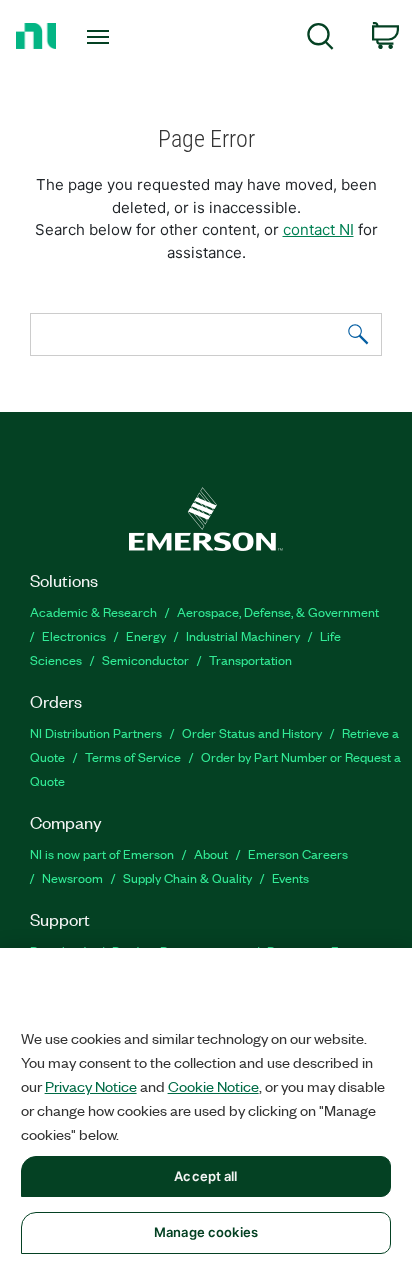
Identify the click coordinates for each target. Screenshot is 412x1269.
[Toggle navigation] (102, 37)
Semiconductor (145, 659)
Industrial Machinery (243, 635)
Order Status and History (252, 732)
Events (290, 877)
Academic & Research (93, 611)
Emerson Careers (298, 853)
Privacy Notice (91, 1086)
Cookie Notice (213, 1086)
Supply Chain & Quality (187, 877)
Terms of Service (133, 756)
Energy (146, 635)
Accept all (205, 1176)
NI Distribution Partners (96, 732)
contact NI (318, 229)
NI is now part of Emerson (102, 853)
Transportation (250, 659)
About (211, 853)
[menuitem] (320, 39)
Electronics (74, 635)
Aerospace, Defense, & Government (278, 611)
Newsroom (72, 877)
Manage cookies (206, 1232)
